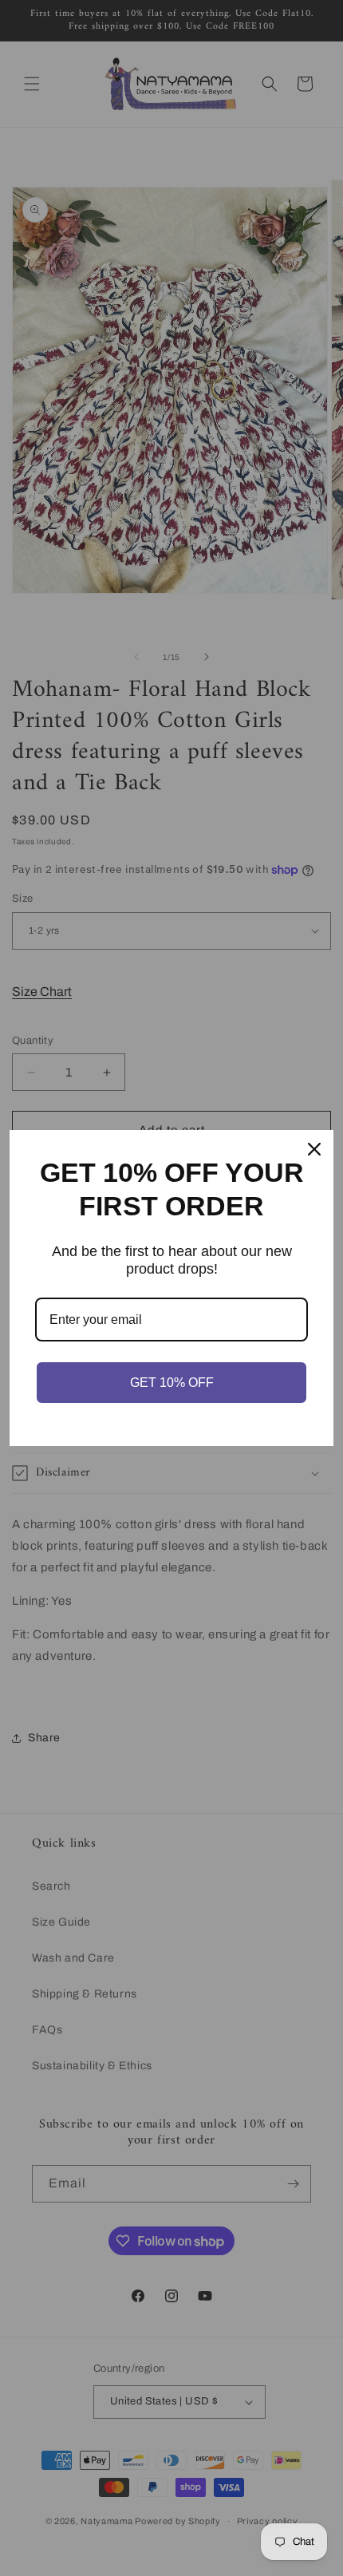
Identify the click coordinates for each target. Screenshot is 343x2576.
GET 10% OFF (172, 1383)
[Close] (314, 1149)
